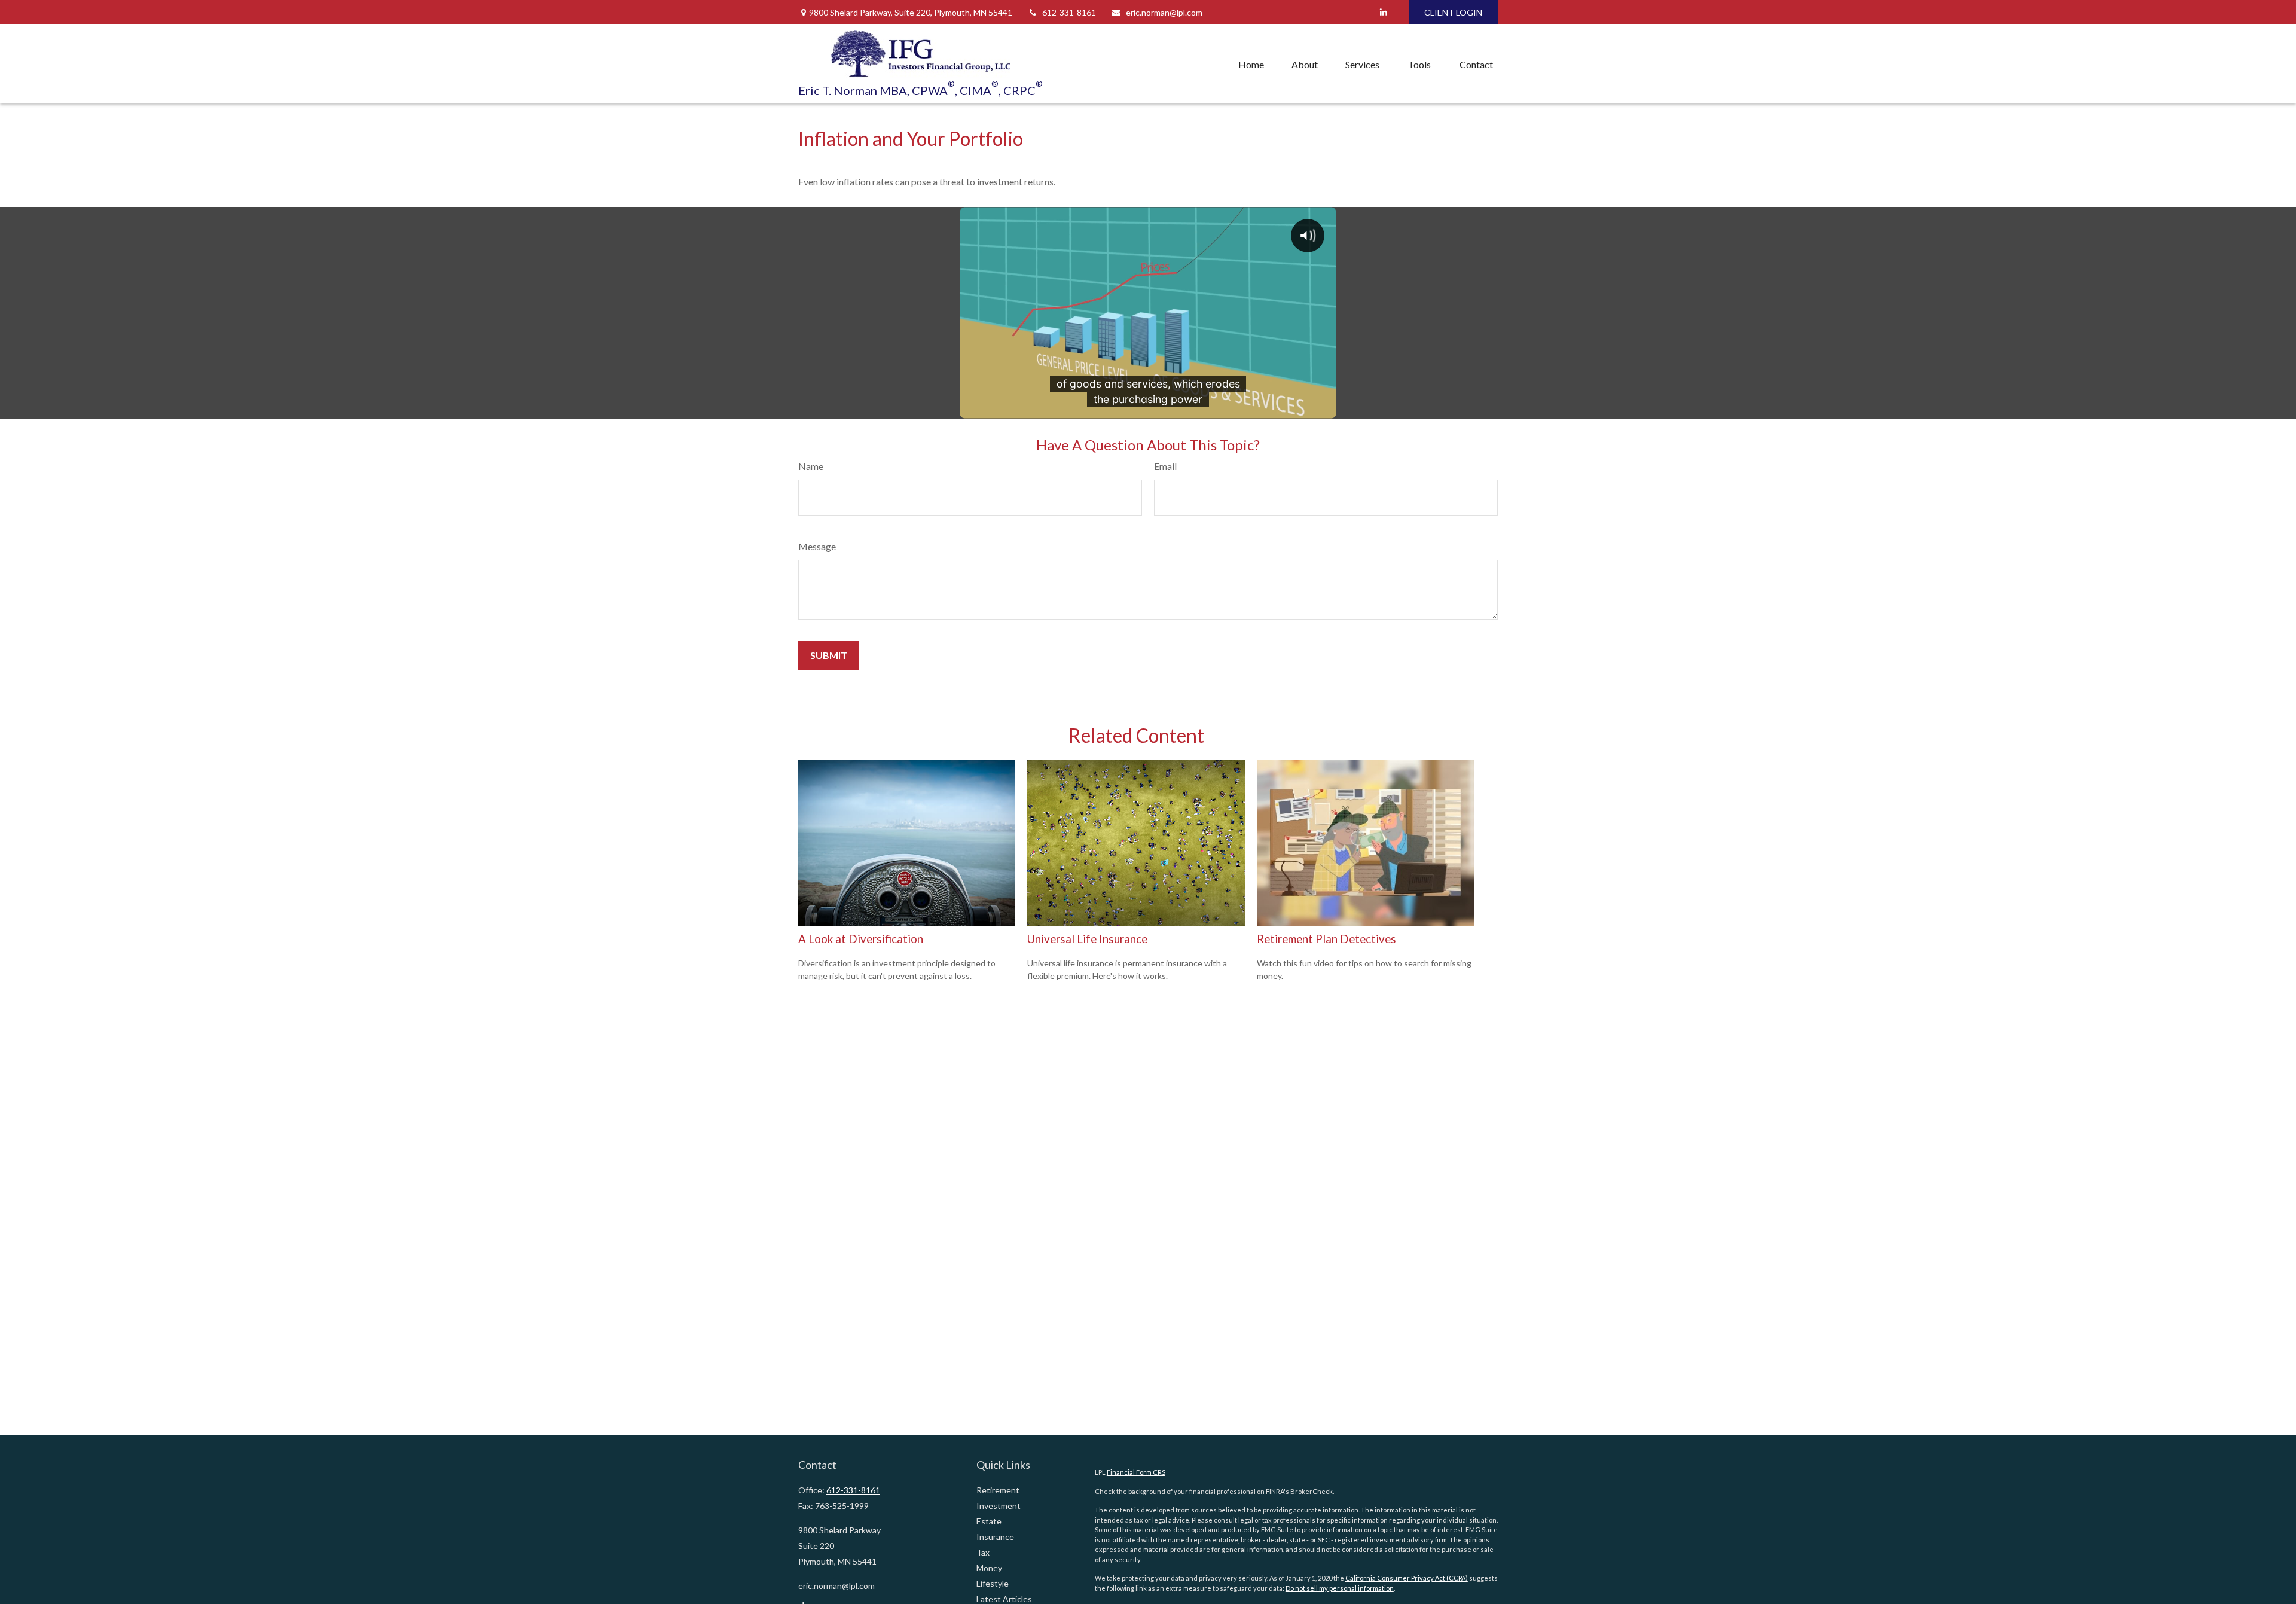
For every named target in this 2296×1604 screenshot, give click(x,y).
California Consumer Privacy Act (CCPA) (1407, 1578)
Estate (989, 1521)
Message (817, 546)
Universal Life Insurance (1087, 939)
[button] (1251, 64)
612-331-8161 (1069, 12)
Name (811, 466)
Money (989, 1568)
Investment (999, 1506)
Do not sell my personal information (1340, 1588)
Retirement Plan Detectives (1326, 939)
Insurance (995, 1537)
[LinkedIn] (1383, 12)
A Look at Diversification (861, 939)
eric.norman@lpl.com (1164, 12)
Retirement (998, 1490)
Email (1165, 466)
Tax (983, 1552)
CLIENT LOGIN (1453, 12)
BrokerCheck (1312, 1491)
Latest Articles (1004, 1599)
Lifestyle (993, 1583)
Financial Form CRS (1136, 1472)
